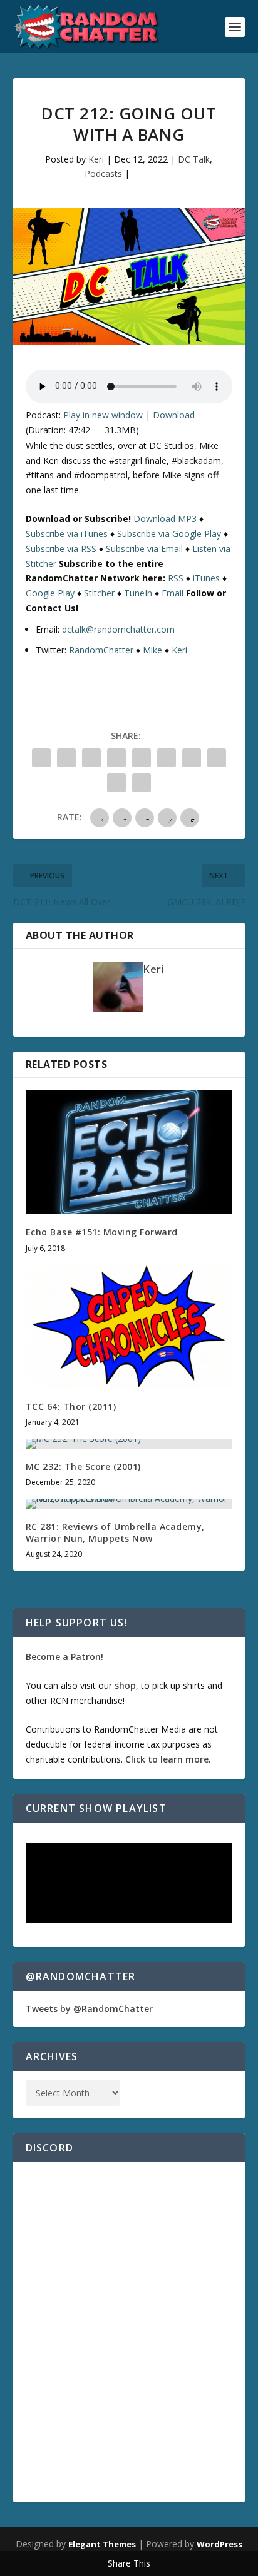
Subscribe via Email (144, 549)
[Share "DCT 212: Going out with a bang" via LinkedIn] (167, 758)
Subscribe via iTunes (67, 534)
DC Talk (194, 159)
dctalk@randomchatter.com (118, 629)
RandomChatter (101, 650)
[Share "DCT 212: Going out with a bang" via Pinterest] (142, 758)
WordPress (219, 2544)
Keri (96, 159)
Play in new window (103, 415)
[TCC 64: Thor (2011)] (129, 1327)
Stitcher (99, 593)
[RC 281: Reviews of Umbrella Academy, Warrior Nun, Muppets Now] (129, 1504)
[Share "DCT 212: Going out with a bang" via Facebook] (41, 758)
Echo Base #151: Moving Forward (102, 1232)
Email (173, 593)
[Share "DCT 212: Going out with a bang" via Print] (142, 783)
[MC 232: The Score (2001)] (129, 1444)
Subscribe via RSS (61, 549)
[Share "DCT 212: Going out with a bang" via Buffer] (192, 758)
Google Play (50, 593)
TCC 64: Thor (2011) (71, 1406)
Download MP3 (165, 519)
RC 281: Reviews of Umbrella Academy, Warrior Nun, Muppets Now (115, 1532)
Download (174, 415)
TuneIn (138, 593)
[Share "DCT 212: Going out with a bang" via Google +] (91, 758)
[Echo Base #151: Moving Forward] (129, 1152)
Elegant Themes (102, 2544)
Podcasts (103, 174)
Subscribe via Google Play (169, 534)
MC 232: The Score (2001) (83, 1467)
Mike (152, 650)
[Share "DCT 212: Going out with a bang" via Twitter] (66, 758)
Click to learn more (167, 1759)
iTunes (206, 578)
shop (125, 1685)
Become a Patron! (64, 1657)
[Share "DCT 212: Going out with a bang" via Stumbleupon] (217, 758)
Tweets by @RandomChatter (89, 2009)
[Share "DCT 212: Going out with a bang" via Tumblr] (116, 758)
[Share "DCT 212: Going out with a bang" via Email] (116, 783)
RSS (176, 578)
